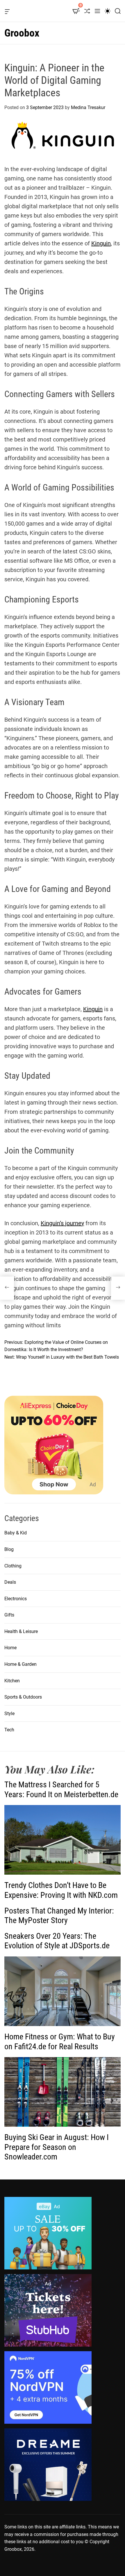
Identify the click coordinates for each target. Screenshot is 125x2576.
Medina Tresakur (88, 107)
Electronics (16, 1599)
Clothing (13, 1566)
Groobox (22, 33)
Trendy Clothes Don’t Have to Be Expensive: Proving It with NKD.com (61, 1890)
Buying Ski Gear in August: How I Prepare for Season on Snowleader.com (57, 2147)
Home (10, 1648)
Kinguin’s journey (62, 1223)
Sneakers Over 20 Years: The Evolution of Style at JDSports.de (57, 1941)
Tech (9, 1730)
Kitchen (12, 1681)
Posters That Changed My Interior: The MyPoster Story (59, 1916)
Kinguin (101, 243)
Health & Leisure (21, 1631)
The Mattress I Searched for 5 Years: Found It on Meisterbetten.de (61, 1790)
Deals (10, 1582)
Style (9, 1714)
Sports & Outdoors (23, 1697)
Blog (9, 1549)
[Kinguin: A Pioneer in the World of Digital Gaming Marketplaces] (7, 1288)
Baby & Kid (16, 1533)
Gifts (9, 1615)
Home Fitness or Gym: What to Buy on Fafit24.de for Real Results (60, 2042)
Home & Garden (20, 1664)
